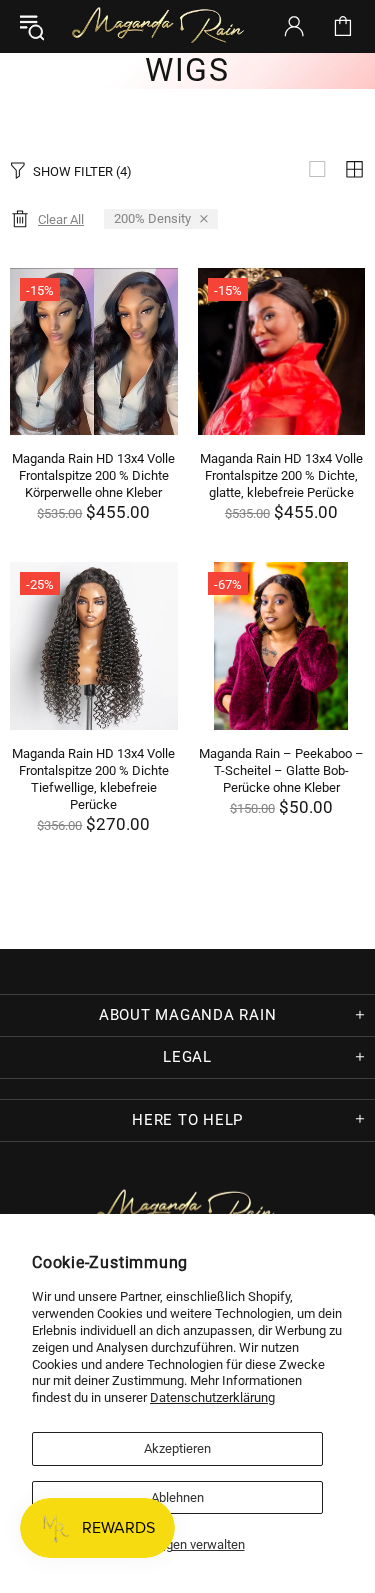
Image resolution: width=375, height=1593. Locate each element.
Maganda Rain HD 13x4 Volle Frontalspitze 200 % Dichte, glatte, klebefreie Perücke (281, 475)
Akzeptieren (177, 1448)
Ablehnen (177, 1497)
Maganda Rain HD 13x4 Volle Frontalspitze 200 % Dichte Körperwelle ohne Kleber (93, 475)
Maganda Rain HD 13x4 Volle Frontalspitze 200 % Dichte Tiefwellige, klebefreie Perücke (93, 779)
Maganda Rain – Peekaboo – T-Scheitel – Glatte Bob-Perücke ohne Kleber (281, 770)
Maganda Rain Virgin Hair (160, 26)
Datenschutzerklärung (212, 1397)
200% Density (152, 218)
